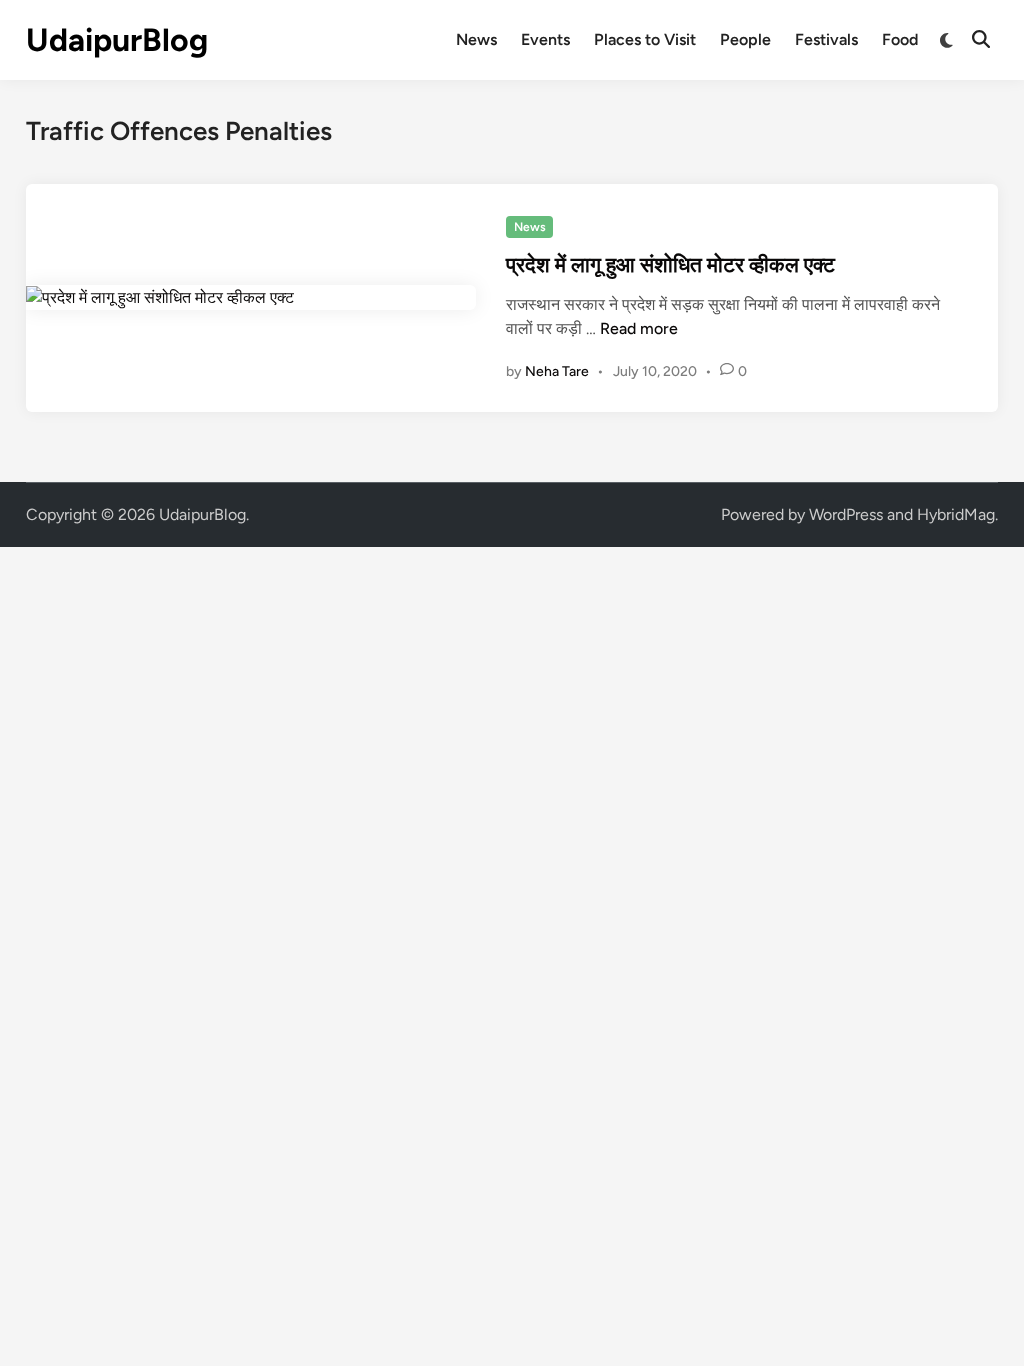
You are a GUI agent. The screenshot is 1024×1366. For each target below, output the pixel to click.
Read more (639, 328)
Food (900, 39)
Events (545, 39)
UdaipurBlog (117, 40)
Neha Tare (557, 371)
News (476, 39)
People (745, 39)
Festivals (826, 39)
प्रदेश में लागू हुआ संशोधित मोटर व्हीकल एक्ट (670, 264)
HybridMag (956, 514)
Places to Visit (645, 39)
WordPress (846, 514)
